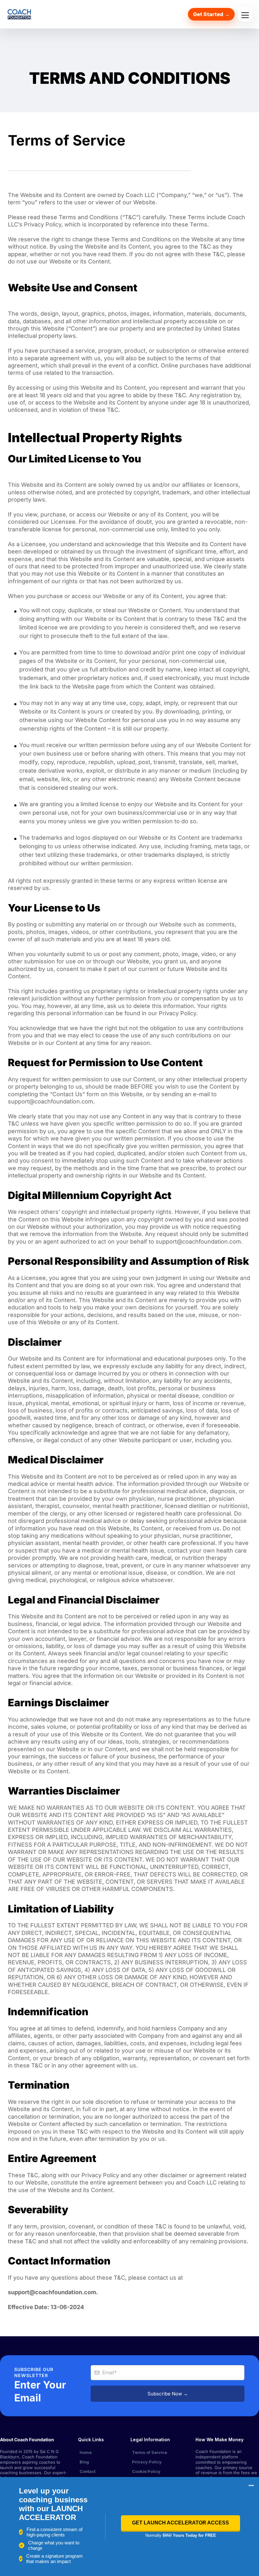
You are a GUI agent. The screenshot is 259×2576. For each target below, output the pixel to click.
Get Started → (211, 14)
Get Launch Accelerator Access (181, 2523)
